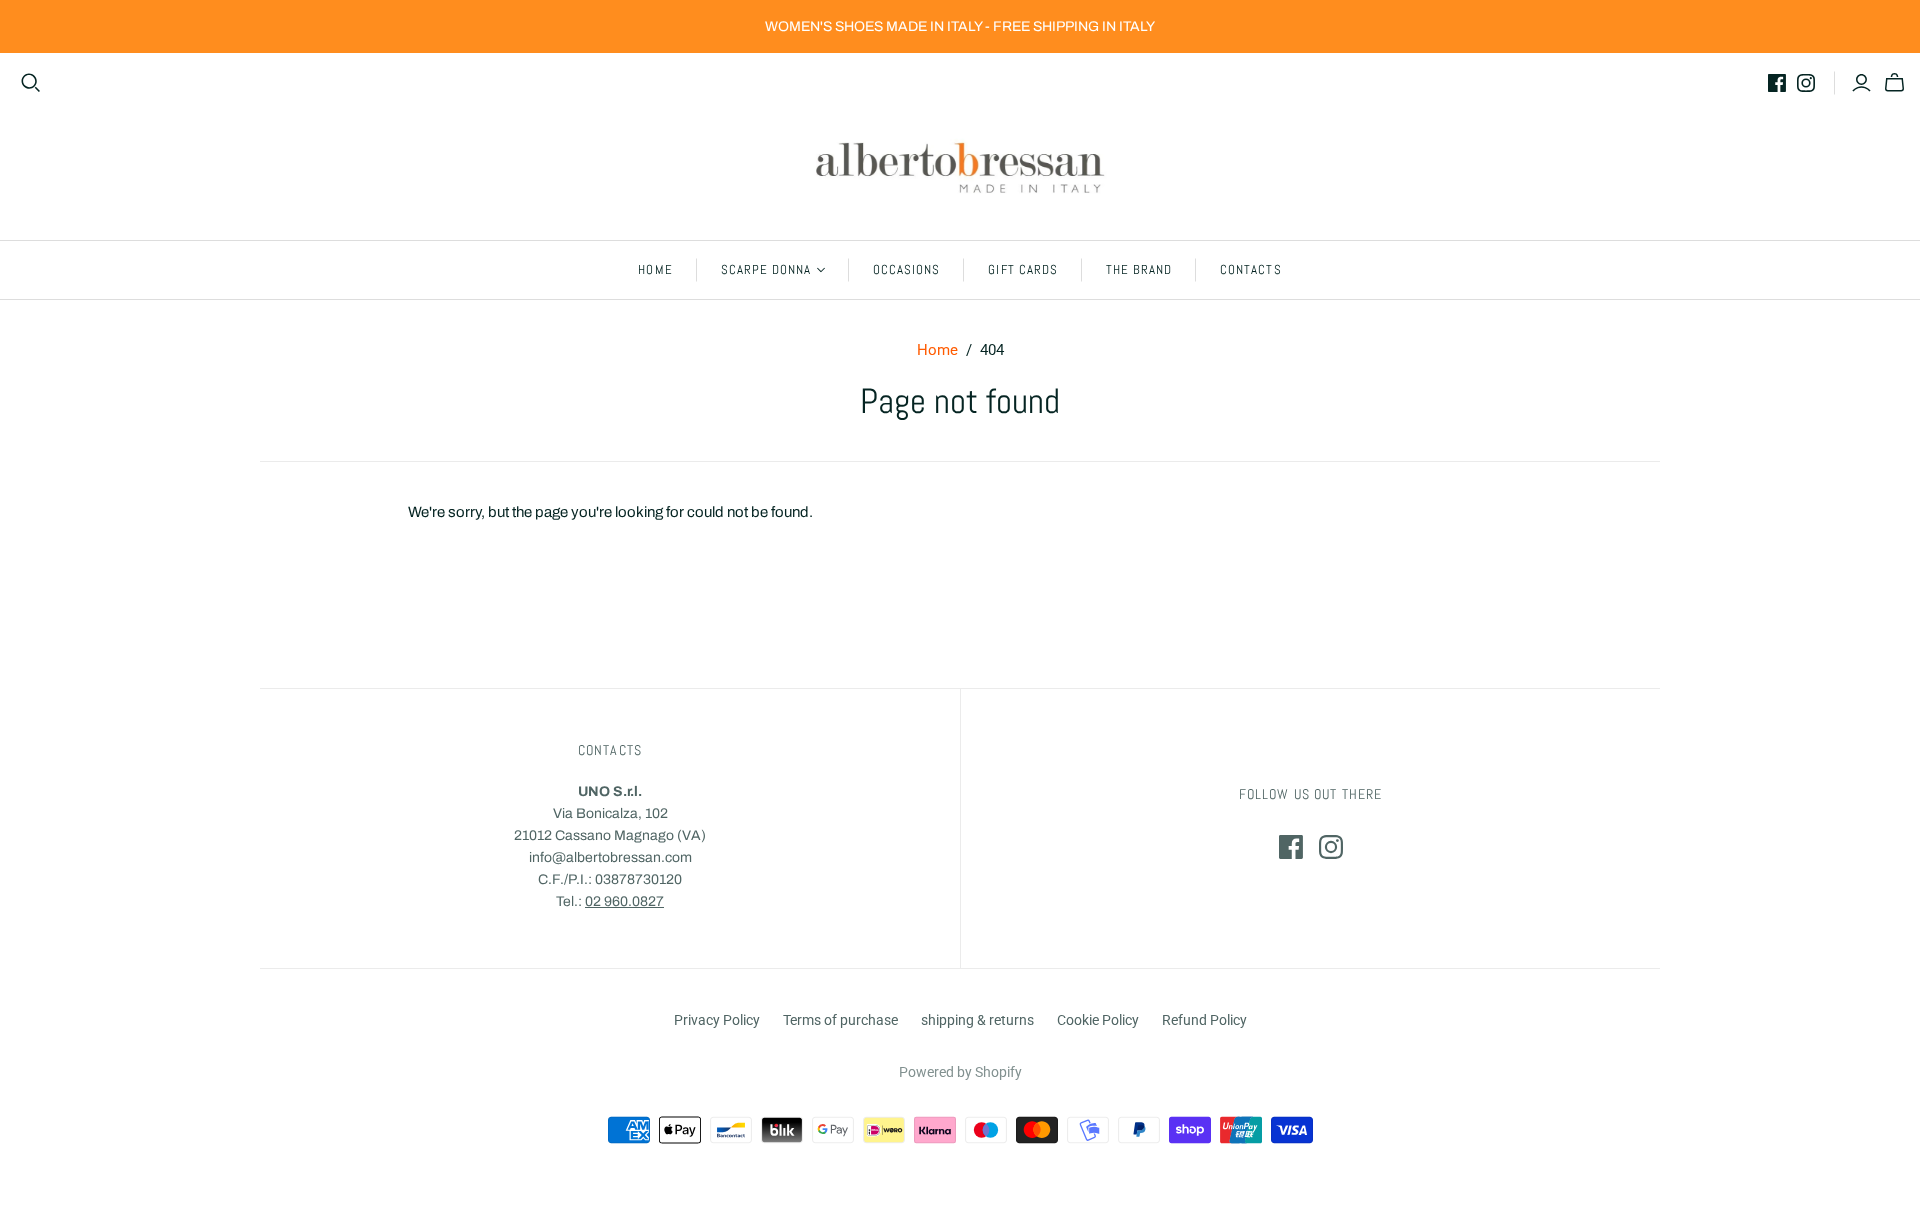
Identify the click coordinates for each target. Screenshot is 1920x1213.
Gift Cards (1022, 269)
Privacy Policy (717, 1020)
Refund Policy (1204, 1020)
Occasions (906, 269)
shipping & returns (977, 1020)
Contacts (1250, 269)
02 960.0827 (624, 901)
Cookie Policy (1098, 1020)
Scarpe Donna (766, 269)
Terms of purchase (840, 1020)
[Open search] (31, 83)
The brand (1139, 269)
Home (655, 269)
